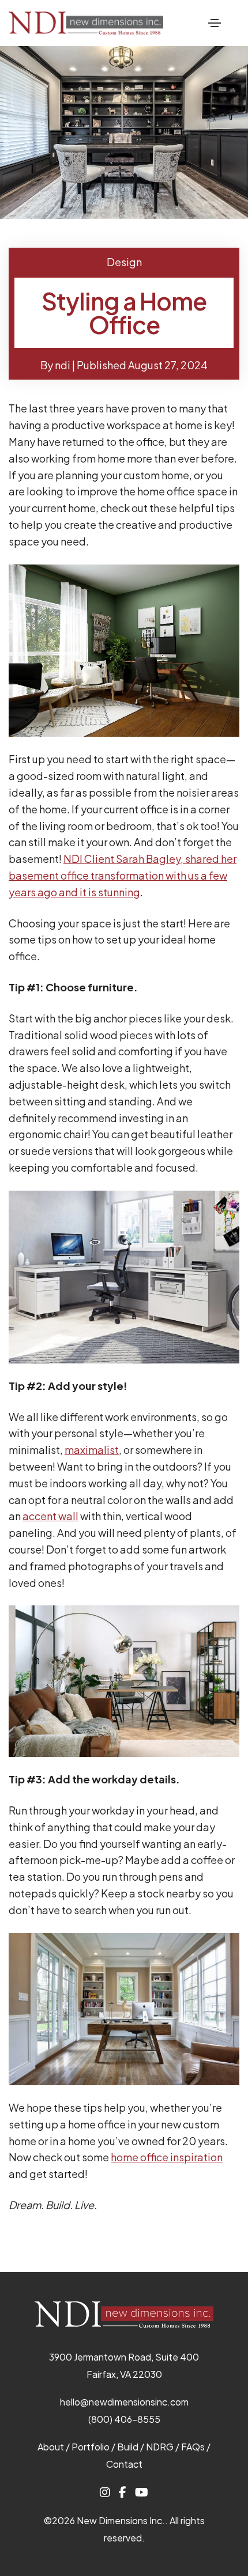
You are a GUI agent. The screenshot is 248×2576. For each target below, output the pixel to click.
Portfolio (91, 2447)
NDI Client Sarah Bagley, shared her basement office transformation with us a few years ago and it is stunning (123, 875)
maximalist (92, 1450)
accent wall (50, 1516)
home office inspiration (167, 2157)
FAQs (193, 2447)
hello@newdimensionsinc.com (124, 2402)
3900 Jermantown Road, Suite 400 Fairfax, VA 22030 (124, 2365)
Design (124, 262)
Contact (124, 2464)
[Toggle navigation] (215, 23)
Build (128, 2447)
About (51, 2447)
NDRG (160, 2447)
